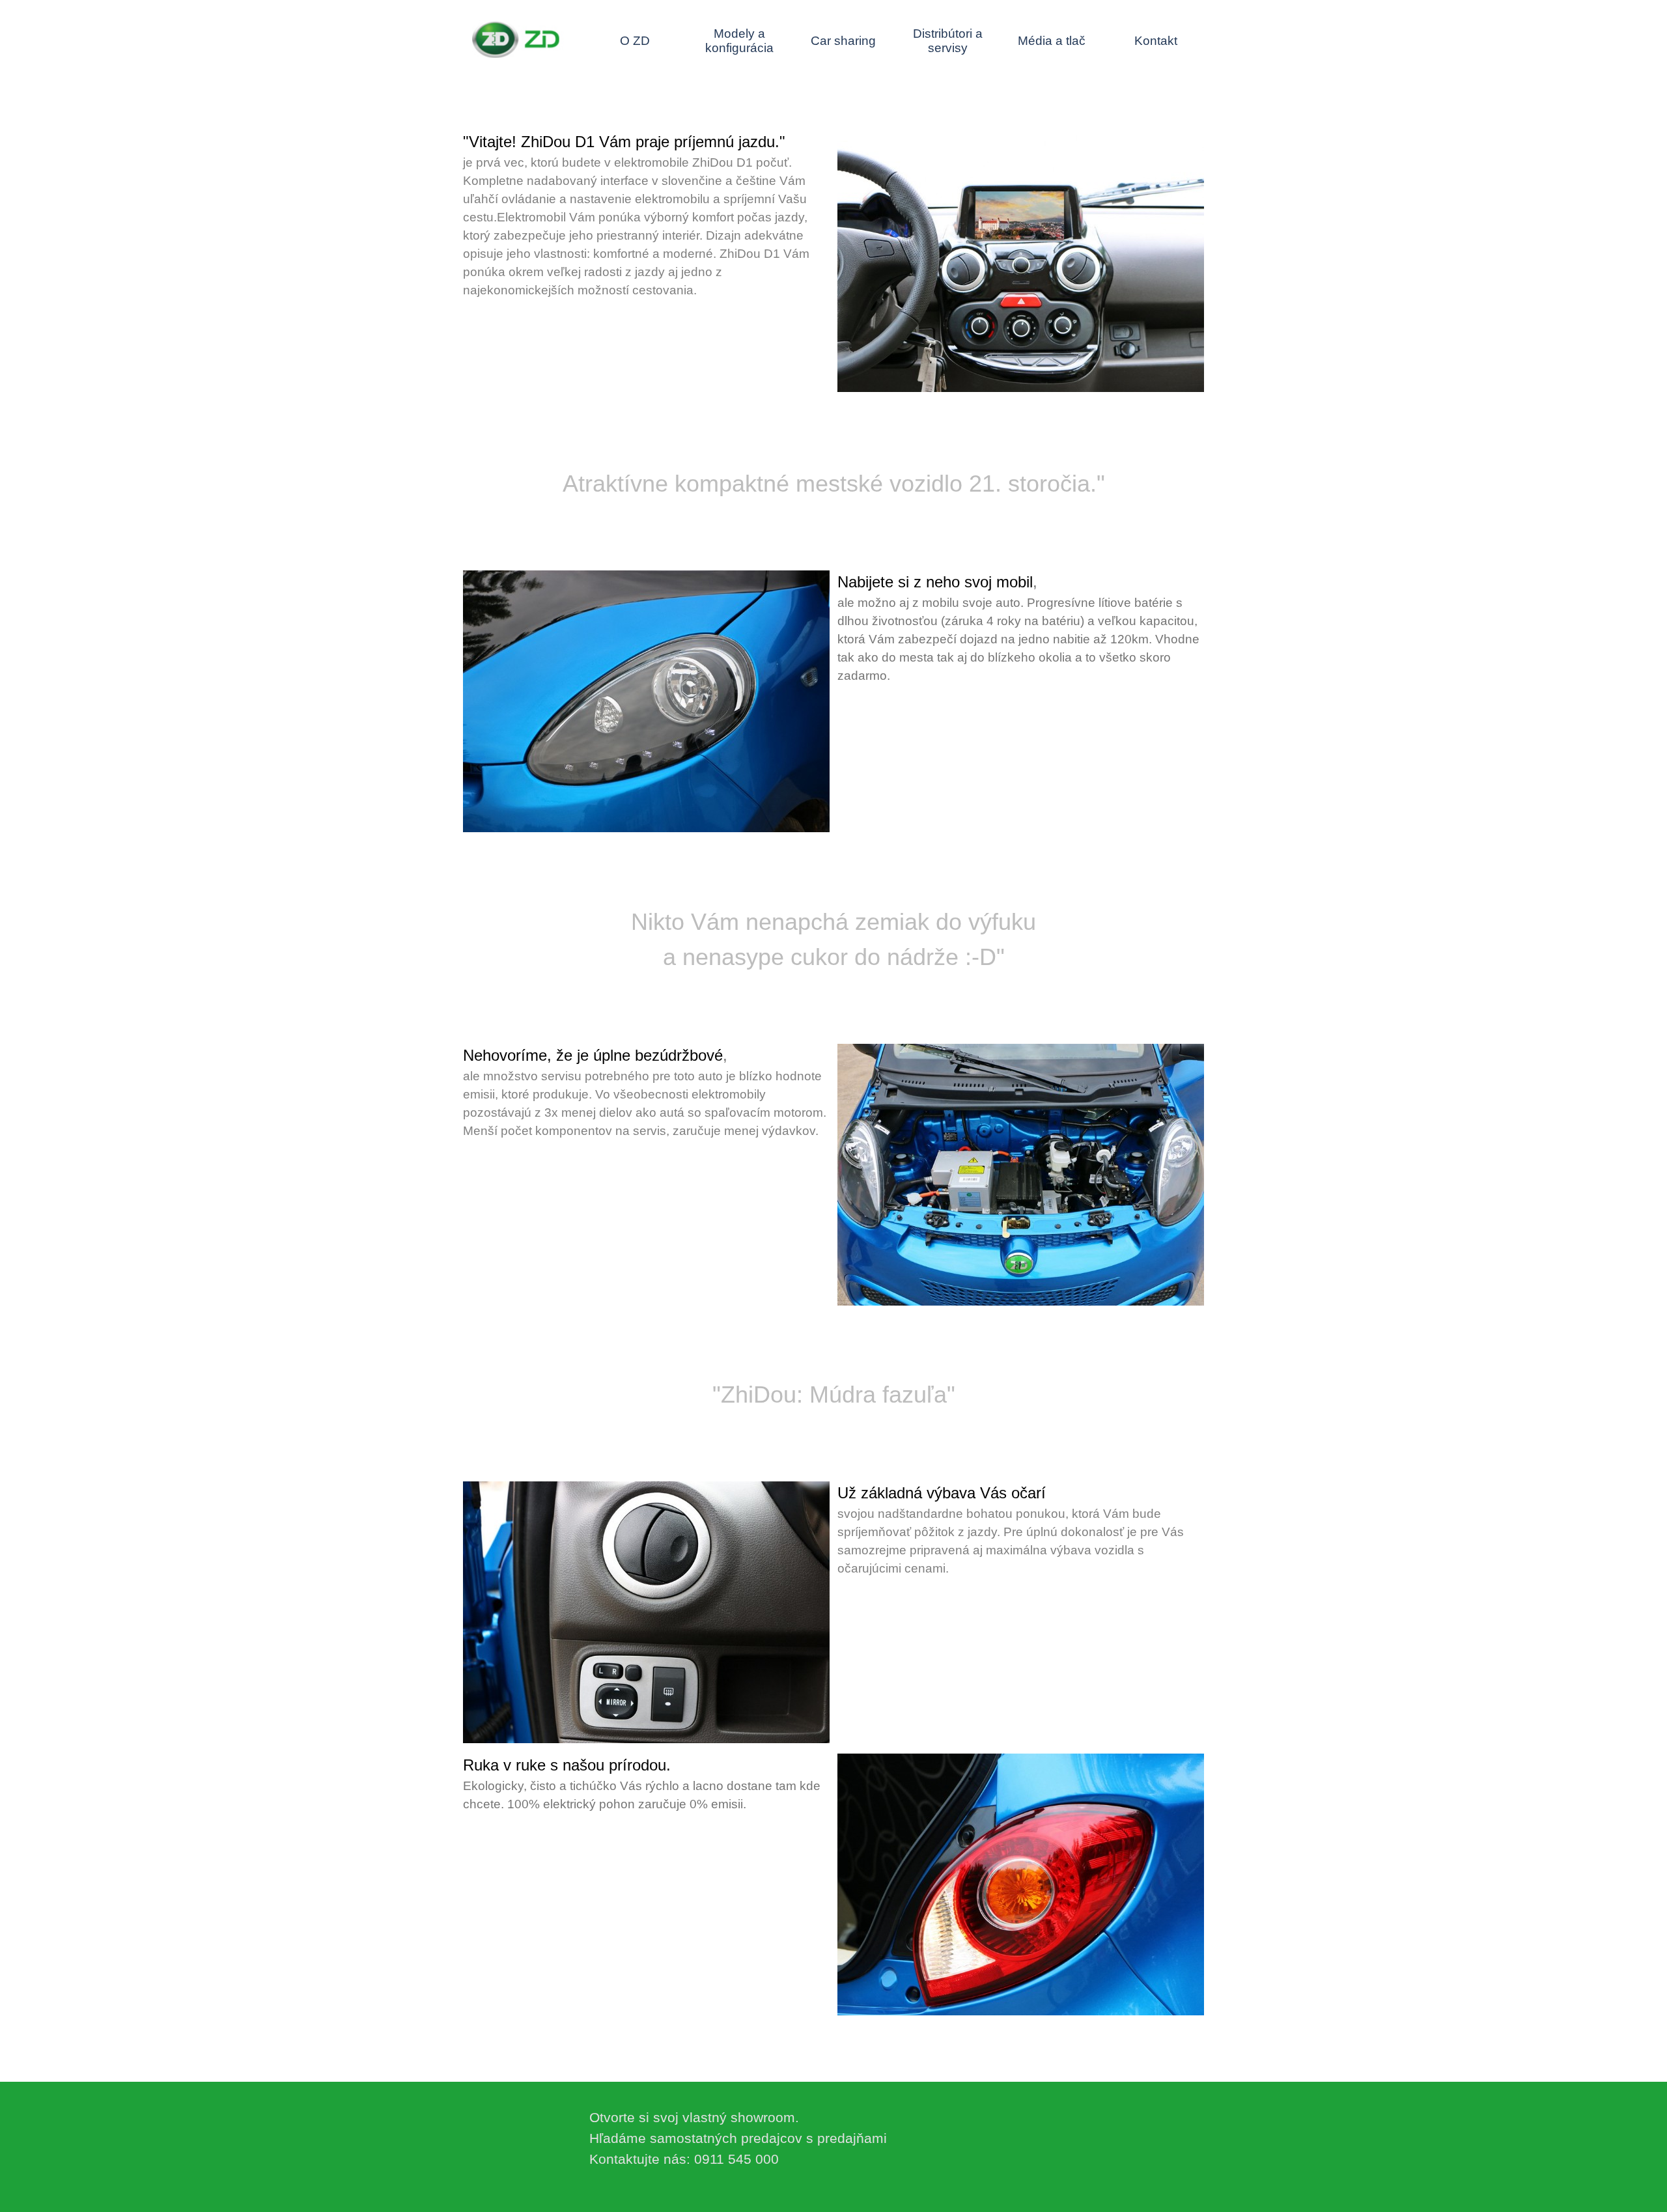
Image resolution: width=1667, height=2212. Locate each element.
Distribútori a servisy (948, 41)
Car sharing (843, 41)
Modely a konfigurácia (739, 41)
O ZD (635, 41)
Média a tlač (1052, 41)
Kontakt (1156, 41)
